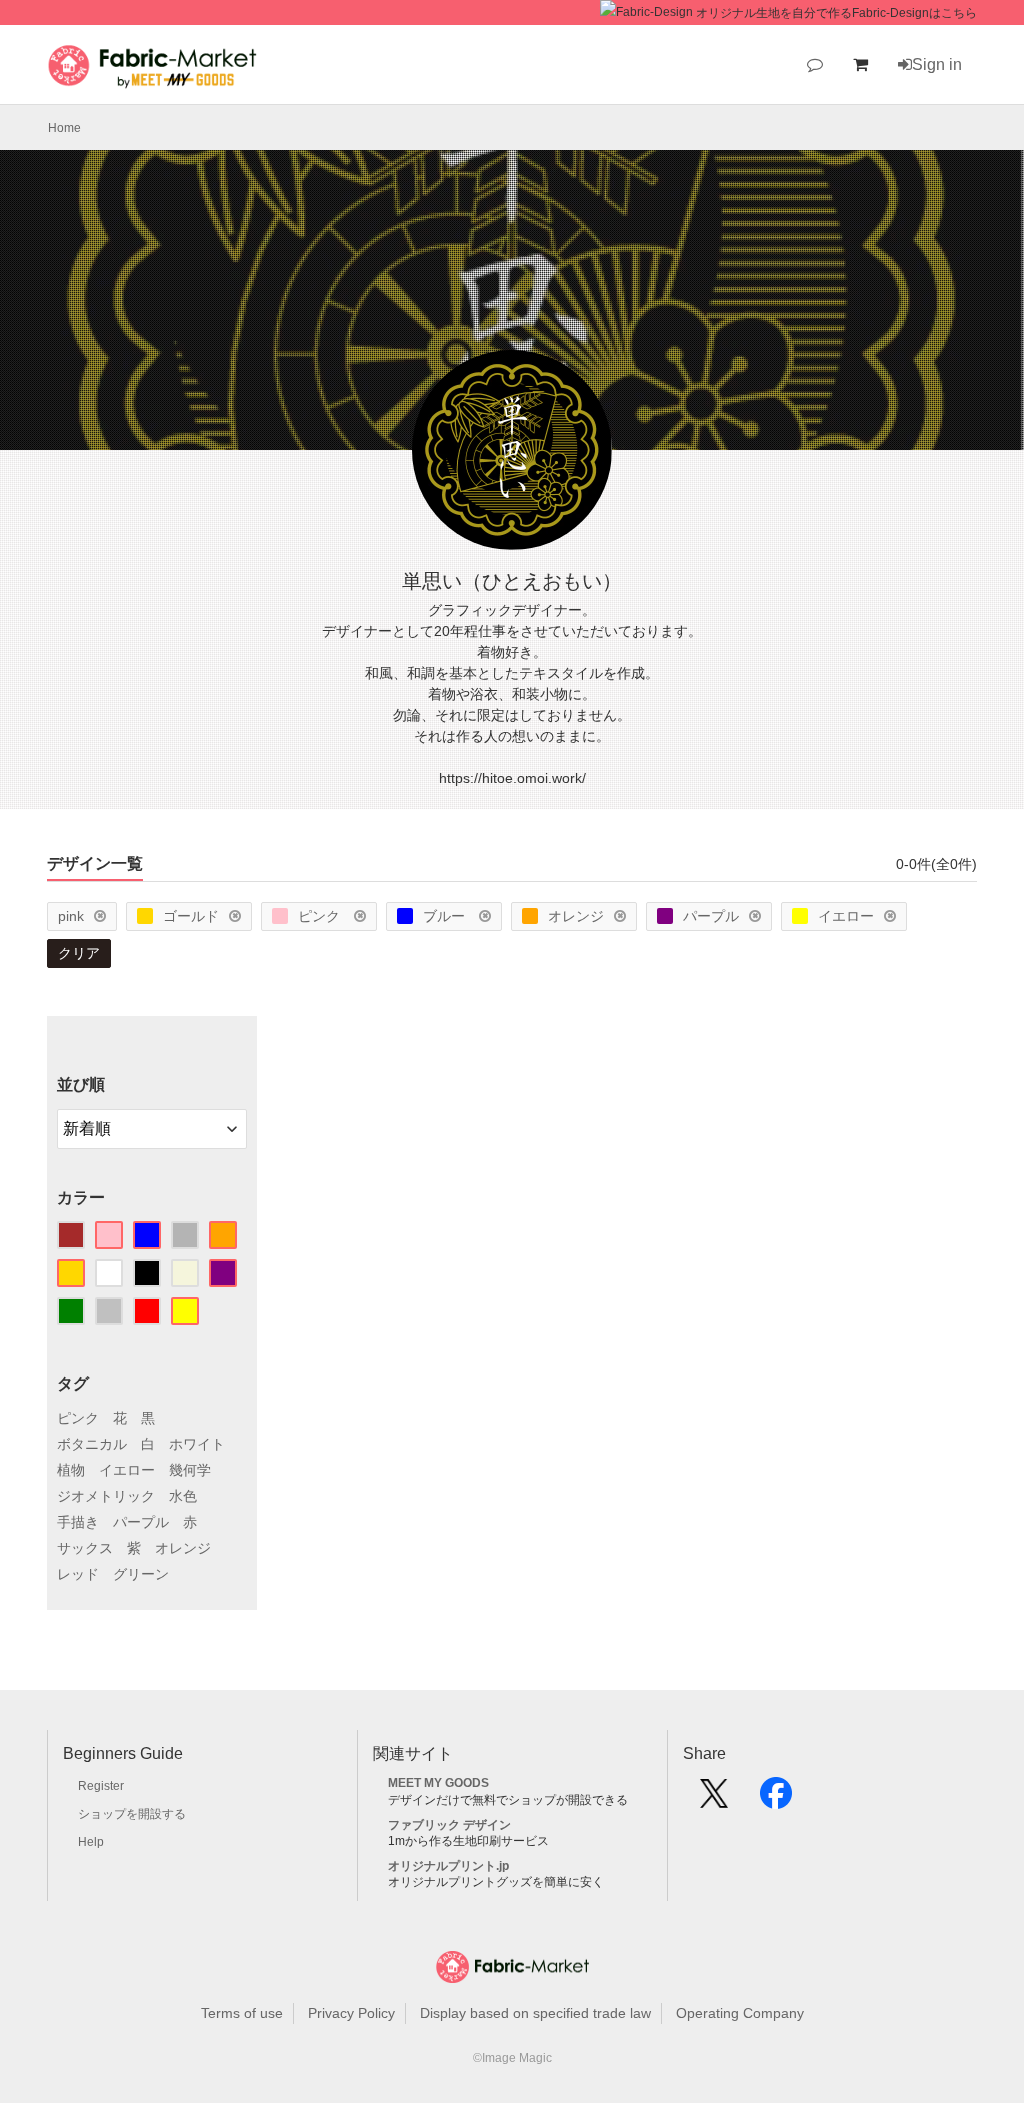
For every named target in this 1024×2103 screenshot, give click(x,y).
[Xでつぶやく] (714, 1800)
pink (71, 916)
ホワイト (197, 1444)
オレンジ (576, 916)
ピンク (321, 916)
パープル (711, 916)
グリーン (141, 1574)
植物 (71, 1470)
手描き (78, 1522)
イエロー (846, 916)
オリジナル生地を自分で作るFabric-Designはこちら (836, 13)
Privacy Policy (351, 2013)
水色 (183, 1496)
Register (101, 1786)
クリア (79, 953)
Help (91, 1842)
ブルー (446, 916)
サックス (85, 1548)
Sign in (937, 64)
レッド (78, 1574)
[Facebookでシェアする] (776, 1800)
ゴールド (191, 916)
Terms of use (242, 2013)
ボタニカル (92, 1444)
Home (64, 128)
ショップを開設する (132, 1814)
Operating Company (740, 2013)
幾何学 (190, 1470)
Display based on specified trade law (535, 2013)
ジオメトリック (106, 1496)
